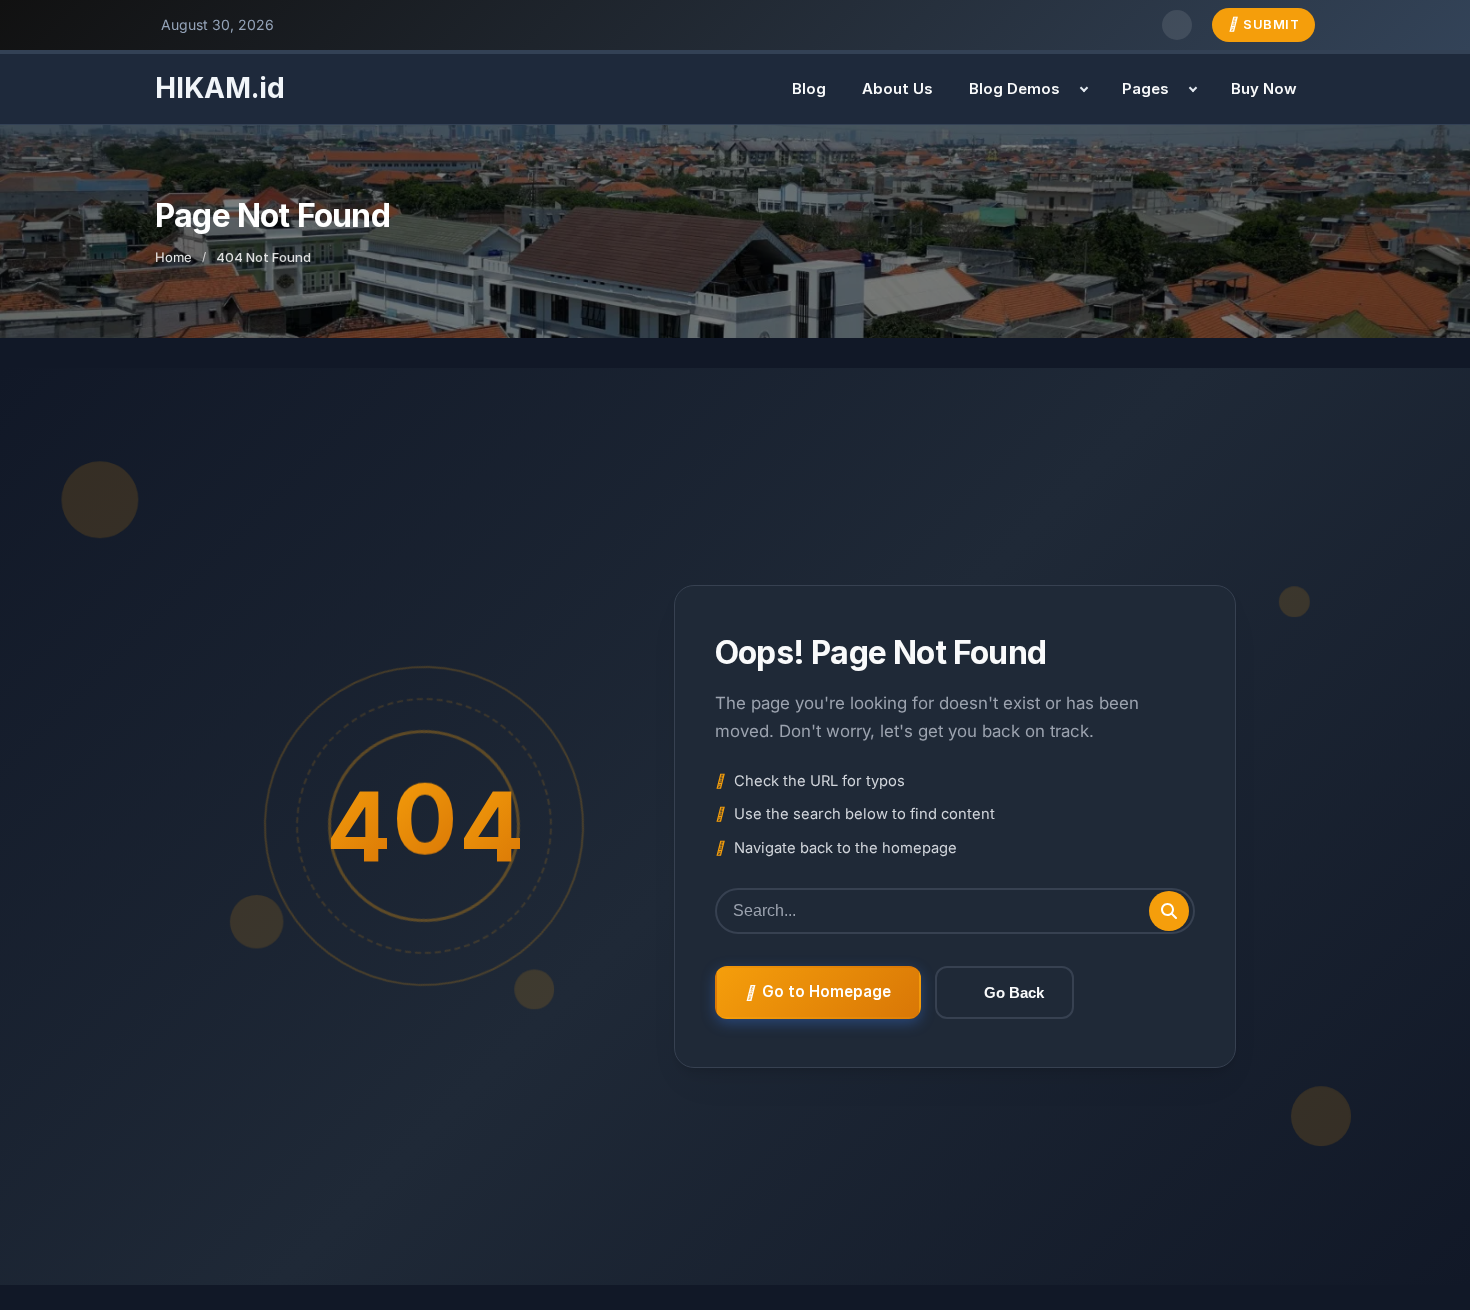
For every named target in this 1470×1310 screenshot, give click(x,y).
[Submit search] (1169, 911)
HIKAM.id (220, 88)
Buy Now (1264, 88)
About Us (897, 88)
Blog (809, 88)
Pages (1145, 88)
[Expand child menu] (1084, 89)
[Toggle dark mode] (1177, 25)
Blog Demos (1014, 88)
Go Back (1014, 992)
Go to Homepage (826, 991)
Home (173, 257)
